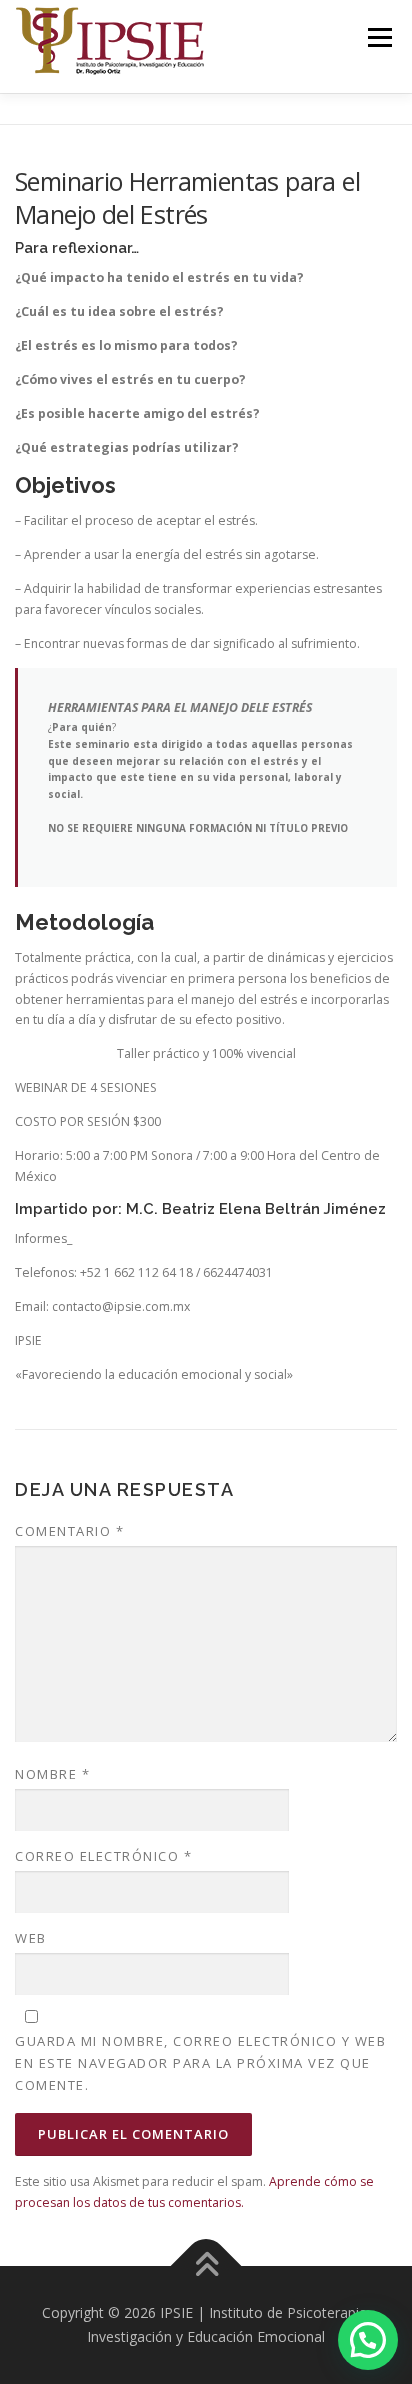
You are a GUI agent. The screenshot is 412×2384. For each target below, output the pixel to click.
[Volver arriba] (206, 2266)
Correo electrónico (103, 1856)
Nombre (52, 1774)
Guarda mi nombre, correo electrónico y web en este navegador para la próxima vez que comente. (200, 2063)
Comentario (69, 1531)
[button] (368, 2340)
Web (31, 1938)
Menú (378, 37)
